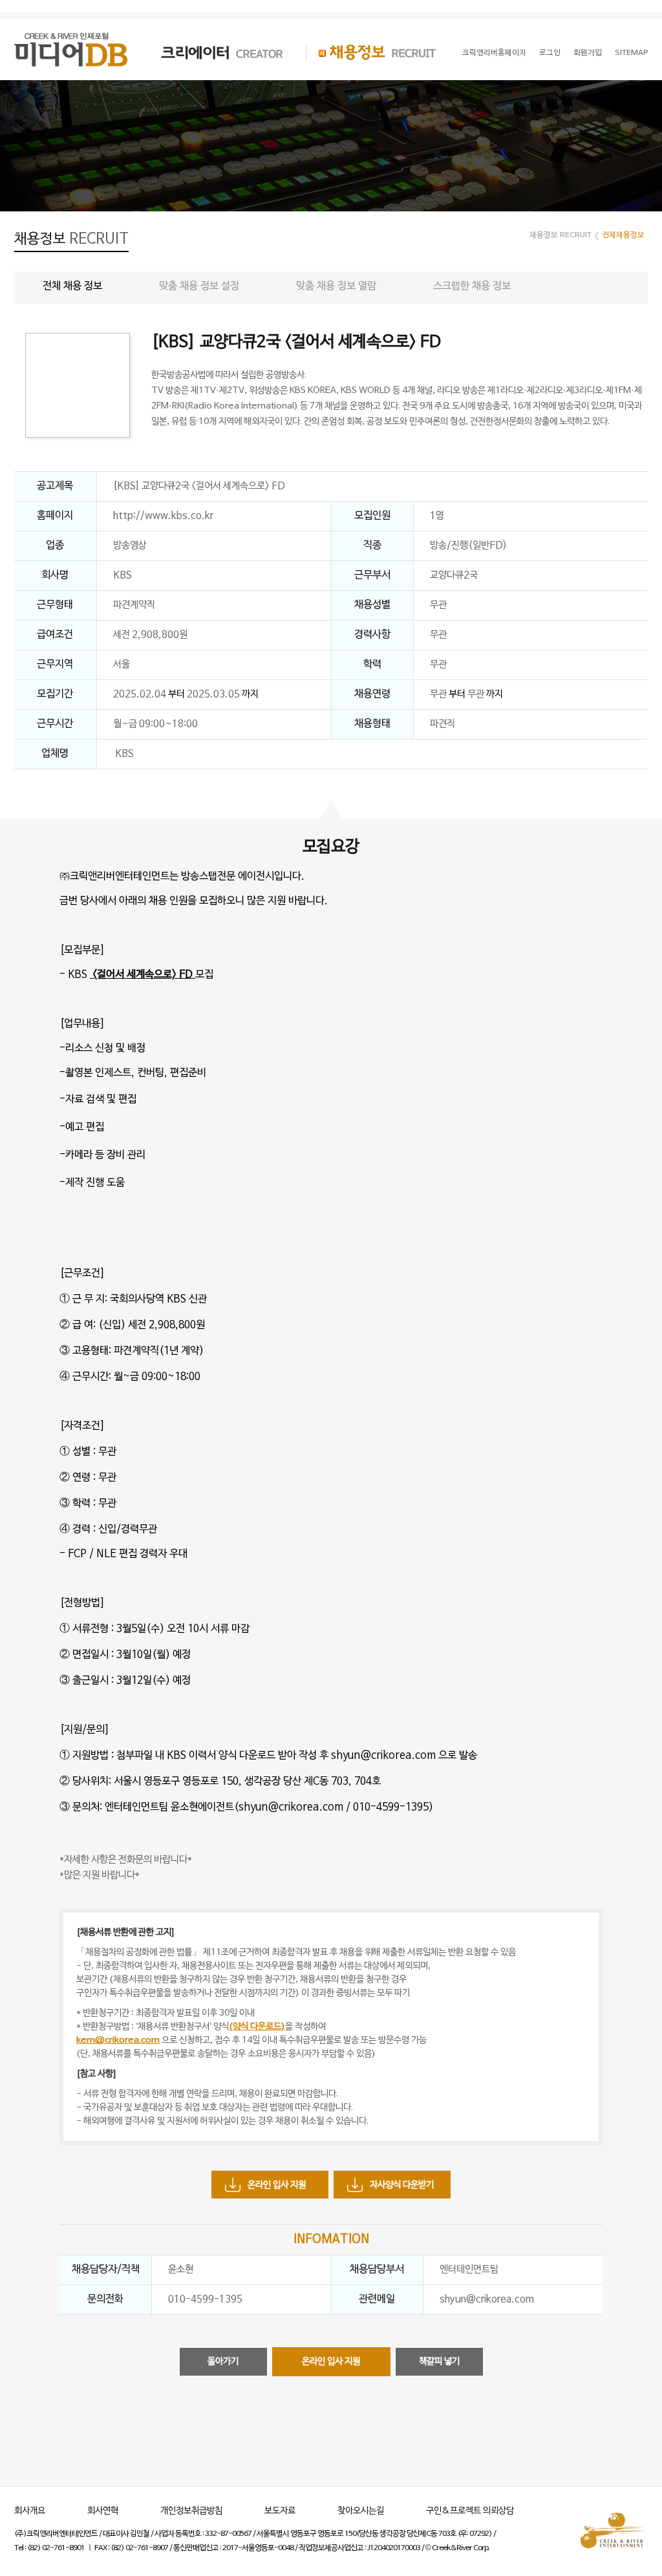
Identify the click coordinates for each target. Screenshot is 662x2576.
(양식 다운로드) (257, 2027)
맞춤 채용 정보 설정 (199, 286)
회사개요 (30, 2511)
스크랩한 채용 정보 (472, 286)
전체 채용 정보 (72, 286)
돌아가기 (223, 2362)
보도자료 (280, 2511)
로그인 (550, 53)
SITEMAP (631, 53)
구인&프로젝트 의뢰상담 (470, 2511)
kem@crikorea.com (118, 2040)
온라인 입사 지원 (277, 2185)
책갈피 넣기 (439, 2362)
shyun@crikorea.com (487, 2299)
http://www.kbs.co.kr (163, 516)
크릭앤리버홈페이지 (494, 53)
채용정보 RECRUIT (371, 52)
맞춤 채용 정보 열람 (336, 286)
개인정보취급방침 (191, 2511)
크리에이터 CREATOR (211, 52)
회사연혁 (103, 2511)
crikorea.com (311, 1807)
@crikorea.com (398, 1756)
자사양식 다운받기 (402, 2185)
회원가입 (588, 53)
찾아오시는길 (361, 2511)
